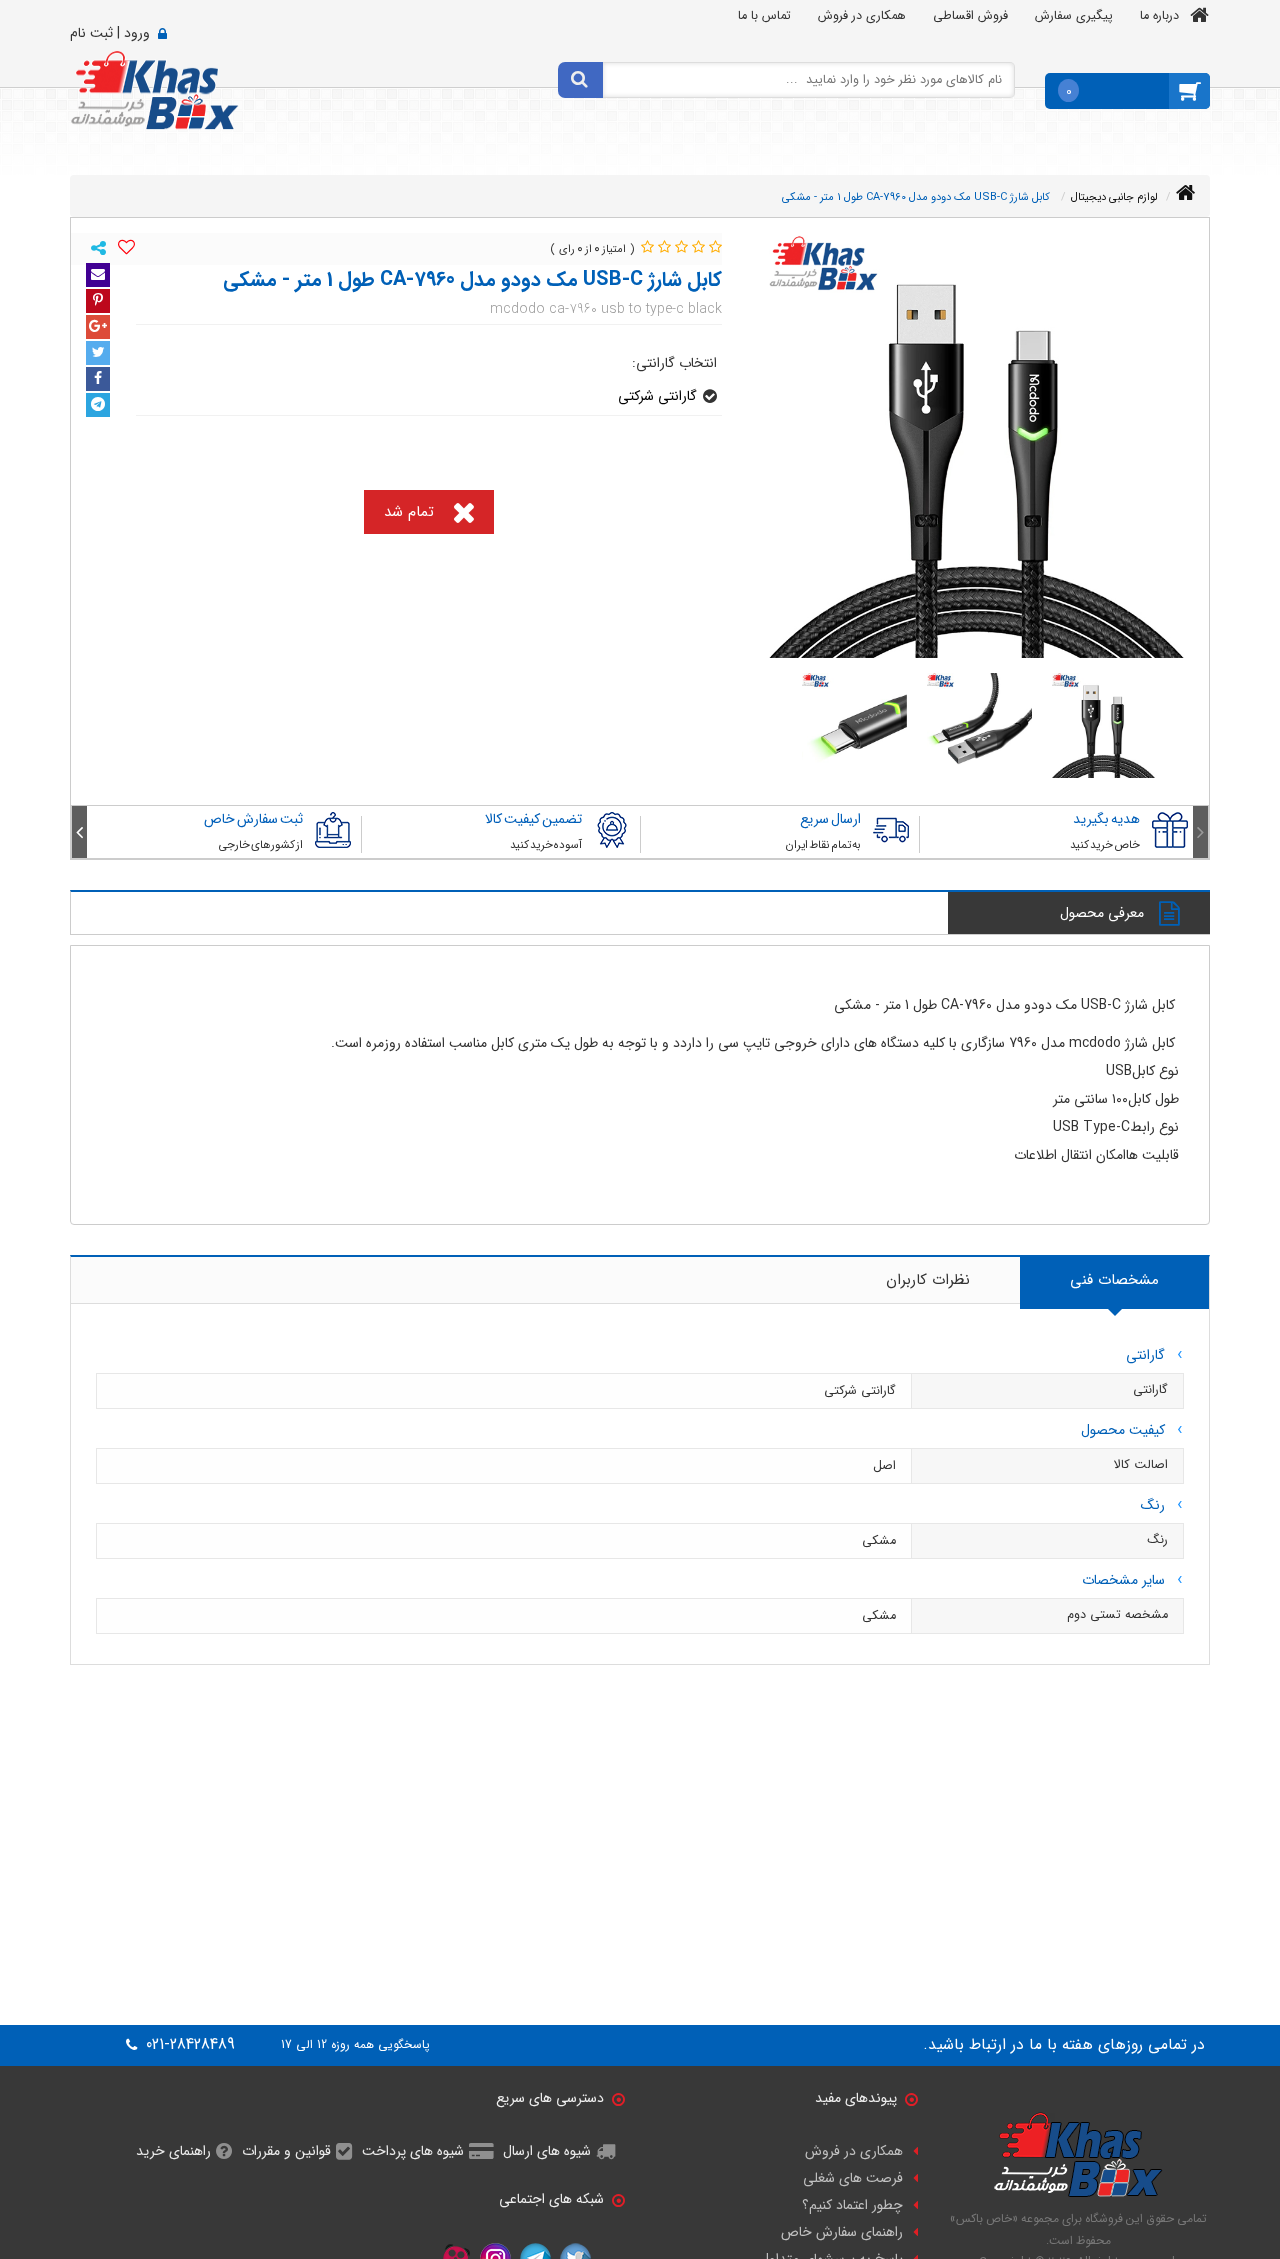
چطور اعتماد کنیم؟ (852, 2205)
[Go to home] (1185, 193)
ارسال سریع (830, 819)
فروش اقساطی (970, 16)
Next (79, 832)
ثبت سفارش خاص (253, 819)
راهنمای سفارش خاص (842, 2232)
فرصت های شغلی (853, 2178)
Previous (1200, 832)
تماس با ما (764, 16)
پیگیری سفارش (1074, 16)
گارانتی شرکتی (657, 396)
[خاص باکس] (154, 89)
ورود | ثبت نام (110, 33)
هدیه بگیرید (1106, 819)
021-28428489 (188, 2045)
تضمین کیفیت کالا (533, 819)
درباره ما (1159, 16)
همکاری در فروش (862, 16)
